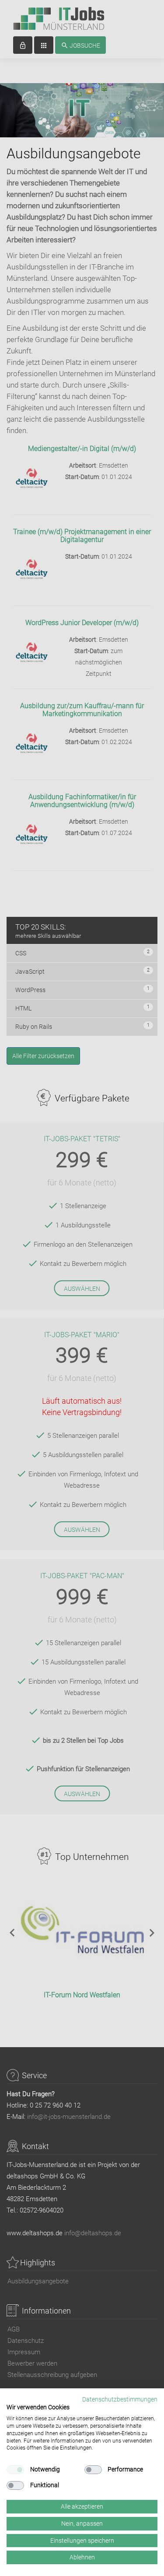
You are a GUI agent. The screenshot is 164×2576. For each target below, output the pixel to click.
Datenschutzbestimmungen (120, 2399)
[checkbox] (15, 2470)
